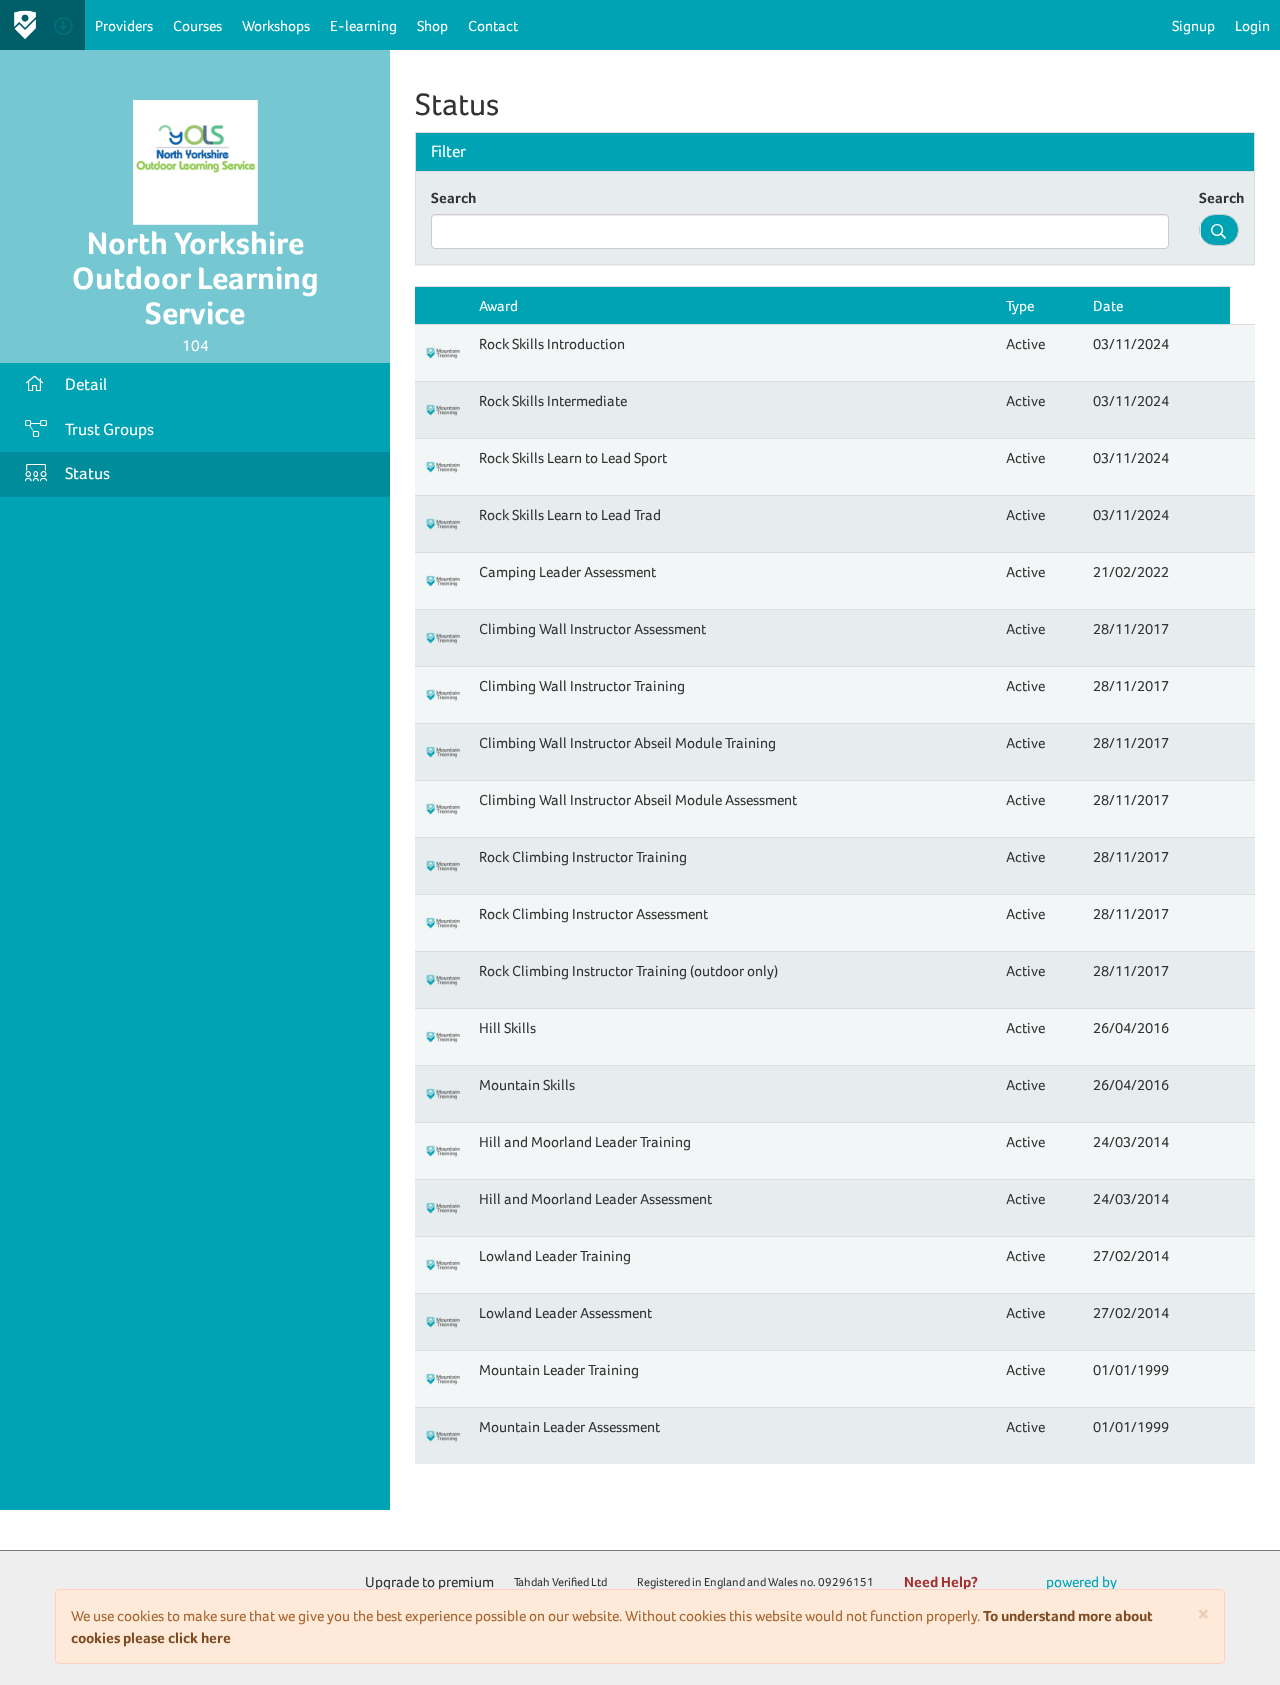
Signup (1193, 25)
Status (87, 473)
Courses (197, 25)
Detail (86, 384)
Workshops (276, 25)
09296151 (846, 1582)
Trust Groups (109, 429)
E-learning (363, 25)
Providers (124, 25)
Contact (493, 25)
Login (1252, 25)
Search (453, 197)
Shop (432, 25)
